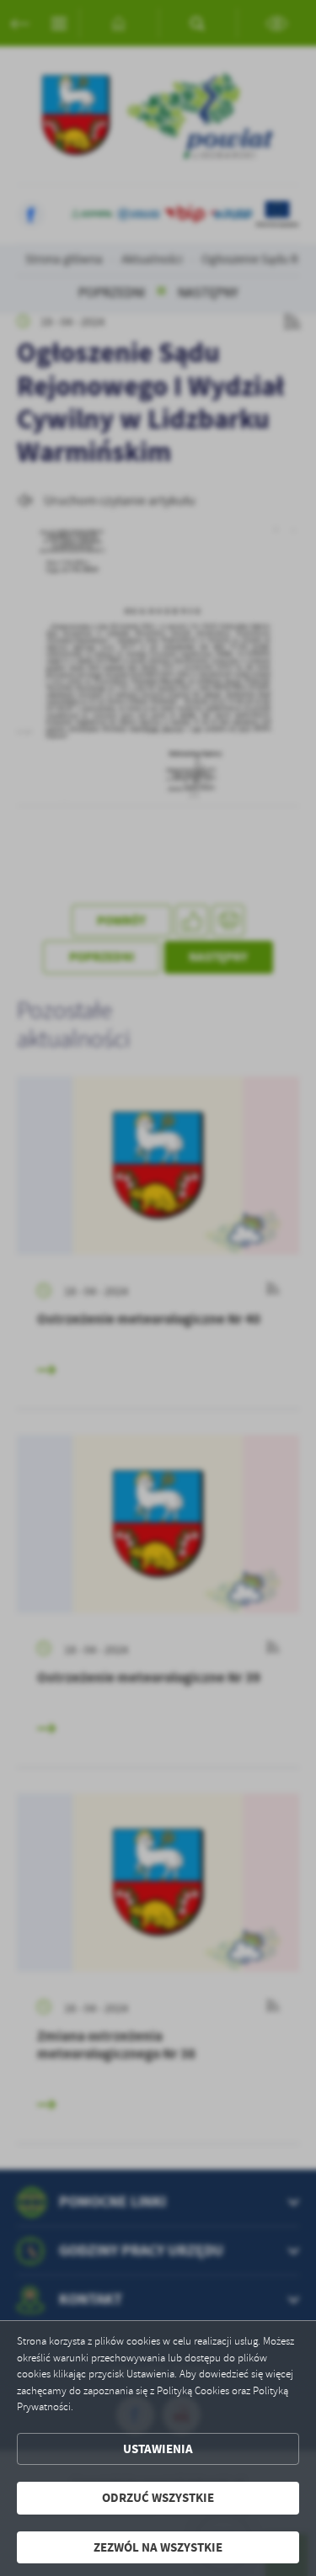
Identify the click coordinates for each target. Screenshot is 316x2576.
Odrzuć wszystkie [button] (158, 2498)
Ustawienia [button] (158, 2449)
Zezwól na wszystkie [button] (158, 2547)
